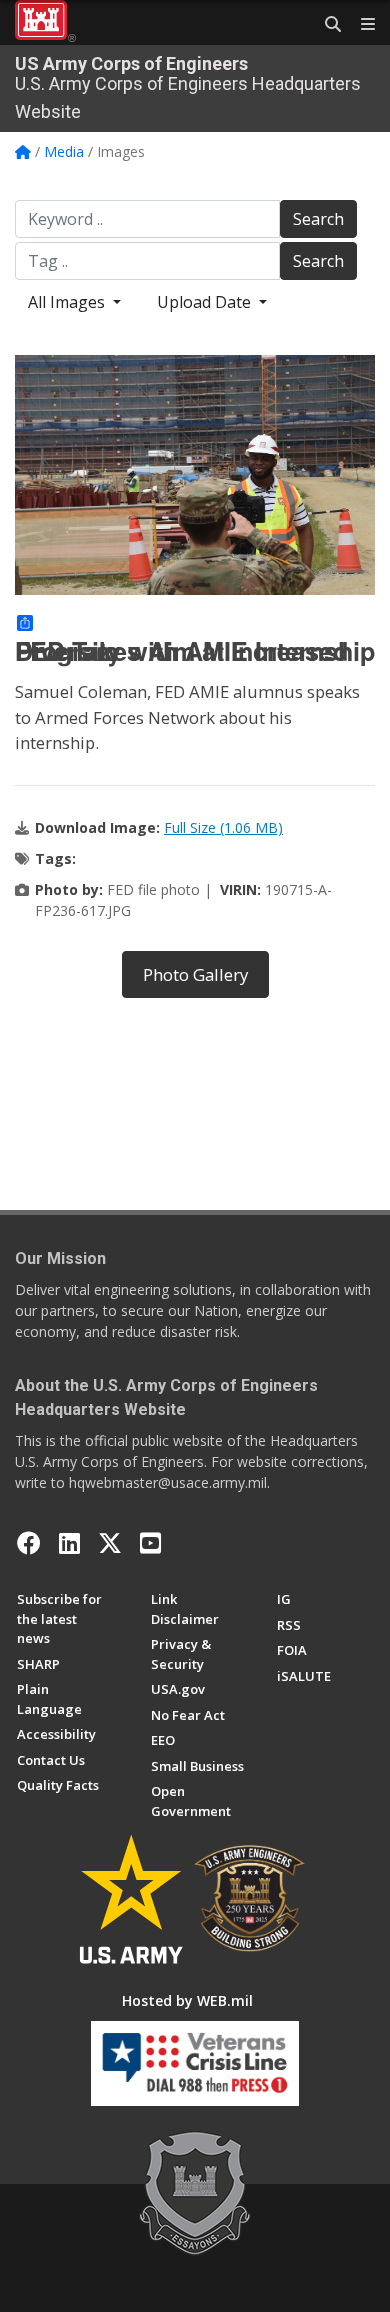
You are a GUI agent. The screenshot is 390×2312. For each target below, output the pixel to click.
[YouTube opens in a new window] (150, 1543)
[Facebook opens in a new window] (29, 1543)
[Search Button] (326, 25)
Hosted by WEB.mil (187, 2000)
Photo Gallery (195, 974)
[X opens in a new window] (110, 1543)
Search (318, 219)
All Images (68, 302)
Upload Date (206, 302)
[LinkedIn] (69, 1543)
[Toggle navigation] (360, 25)
